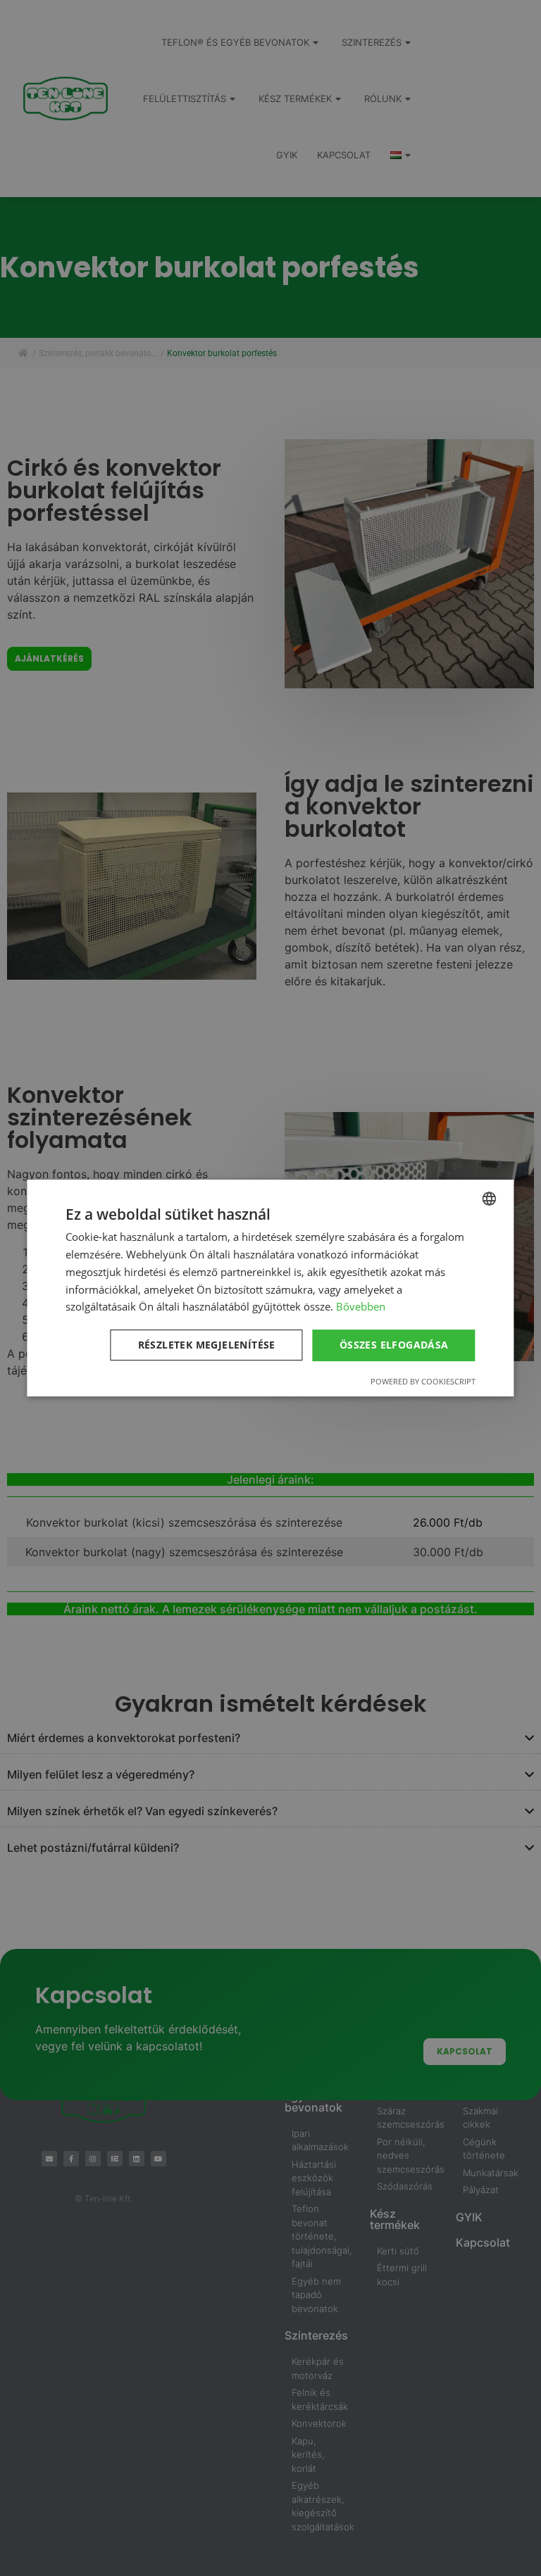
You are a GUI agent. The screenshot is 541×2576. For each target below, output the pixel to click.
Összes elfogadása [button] (394, 1345)
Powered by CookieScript (423, 1381)
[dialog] (270, 1288)
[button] (209, 1346)
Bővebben (361, 1306)
